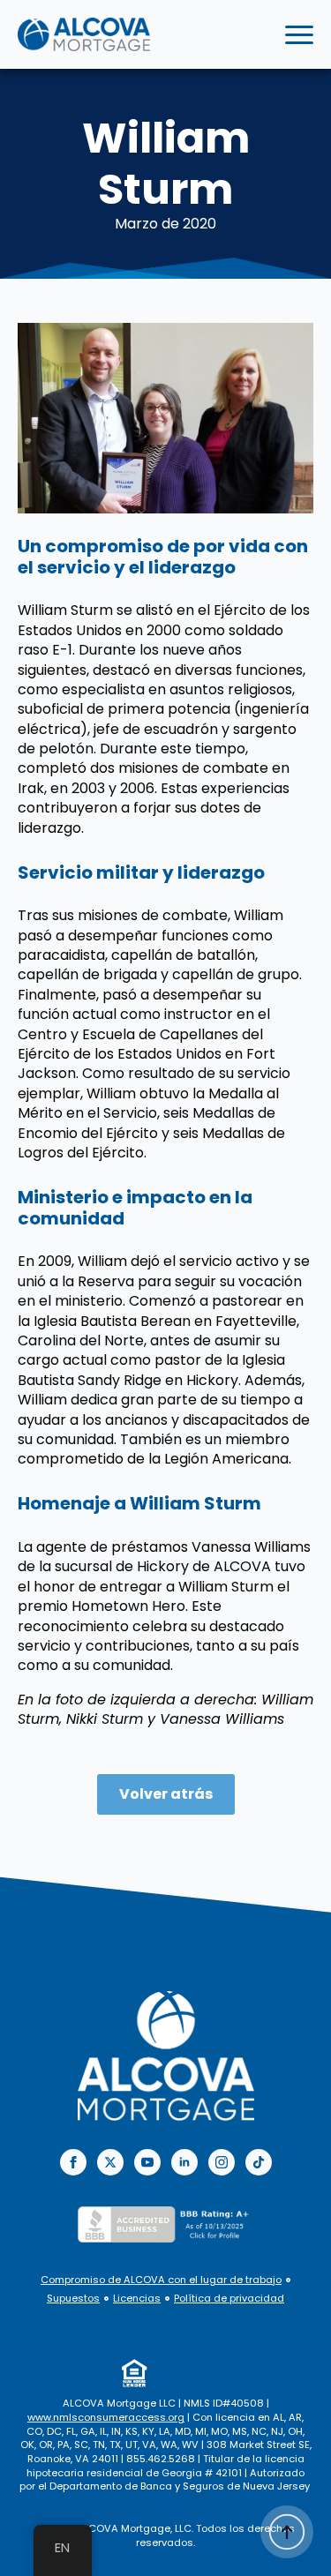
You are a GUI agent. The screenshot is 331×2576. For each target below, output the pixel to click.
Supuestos (73, 2299)
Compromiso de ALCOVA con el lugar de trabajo (161, 2280)
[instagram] (222, 2162)
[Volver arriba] (287, 2532)
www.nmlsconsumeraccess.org (106, 2417)
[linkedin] (184, 2162)
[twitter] (110, 2162)
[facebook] (73, 2162)
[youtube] (147, 2162)
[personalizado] (259, 2162)
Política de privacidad (229, 2299)
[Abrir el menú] (299, 34)
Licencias (137, 2299)
